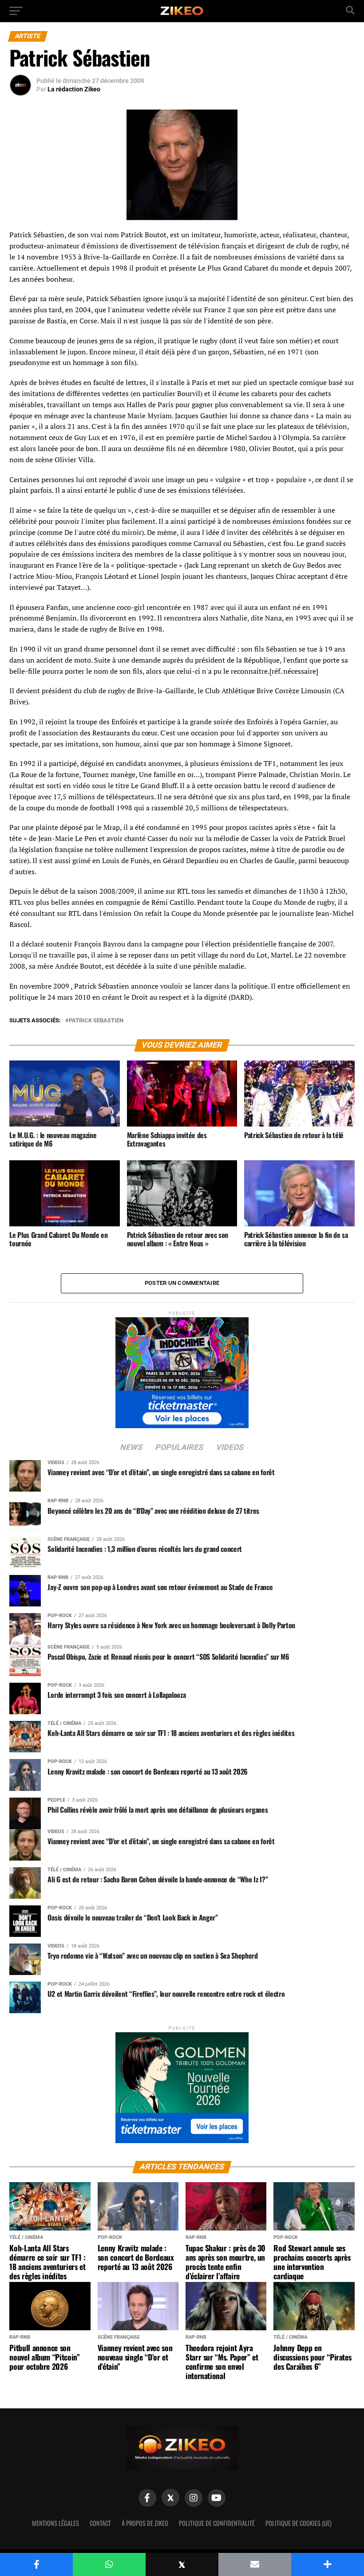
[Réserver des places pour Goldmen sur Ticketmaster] (182, 2085)
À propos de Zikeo (145, 2523)
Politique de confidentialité (217, 2523)
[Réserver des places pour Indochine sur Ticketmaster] (182, 1370)
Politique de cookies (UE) (299, 2523)
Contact (100, 2523)
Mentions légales (55, 2523)
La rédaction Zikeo (74, 89)
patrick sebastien (96, 1021)
